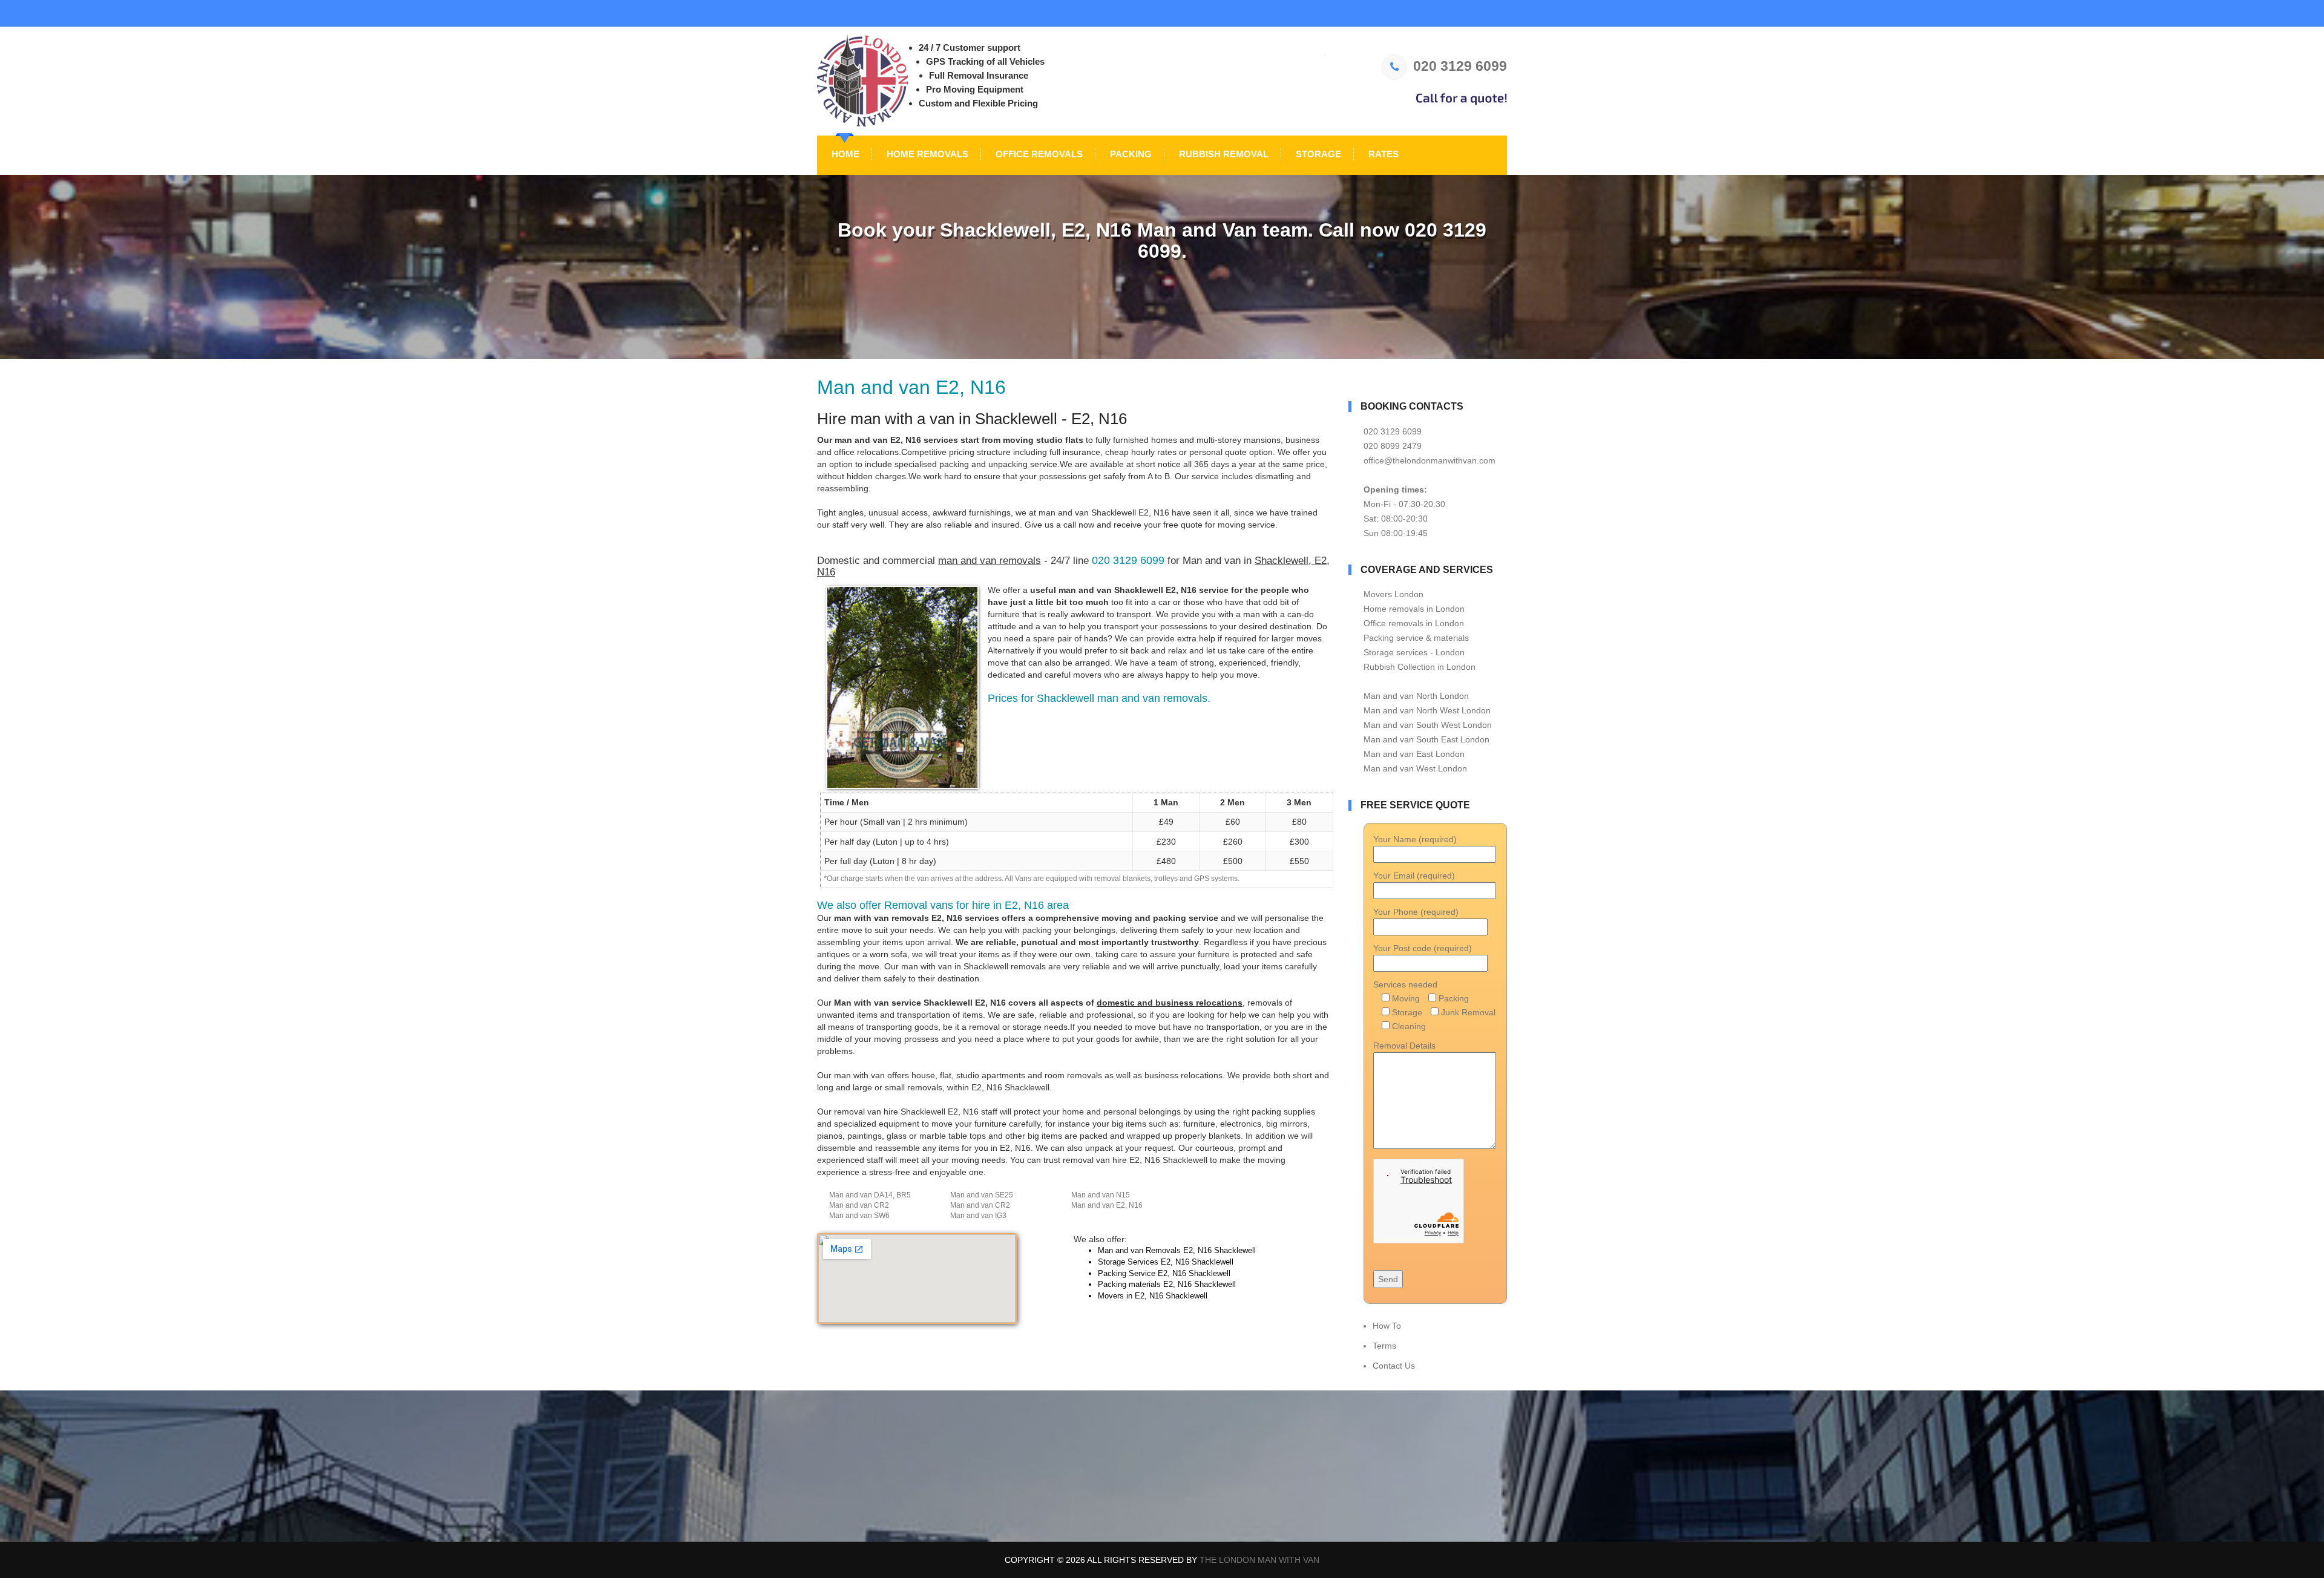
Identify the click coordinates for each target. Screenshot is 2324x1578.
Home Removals (926, 154)
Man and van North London (1416, 696)
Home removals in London (1414, 609)
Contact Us (1394, 1366)
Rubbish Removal (1223, 154)
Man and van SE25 (982, 1195)
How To (1387, 1326)
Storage (1317, 154)
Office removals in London (1414, 623)
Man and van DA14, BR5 (870, 1195)
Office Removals (1038, 154)
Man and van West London (1415, 768)
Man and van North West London (1427, 710)
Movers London (1393, 594)
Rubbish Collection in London (1420, 667)
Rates (1382, 154)
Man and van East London (1414, 754)
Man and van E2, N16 (1107, 1205)
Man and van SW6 (859, 1216)
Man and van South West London (1428, 725)
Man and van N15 (1101, 1195)
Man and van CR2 (859, 1205)
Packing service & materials (1416, 638)
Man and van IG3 (978, 1216)
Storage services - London (1414, 652)
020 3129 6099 (1460, 66)
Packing (1130, 154)
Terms (1384, 1346)
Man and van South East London (1426, 739)
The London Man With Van (1259, 1560)
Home (844, 154)
